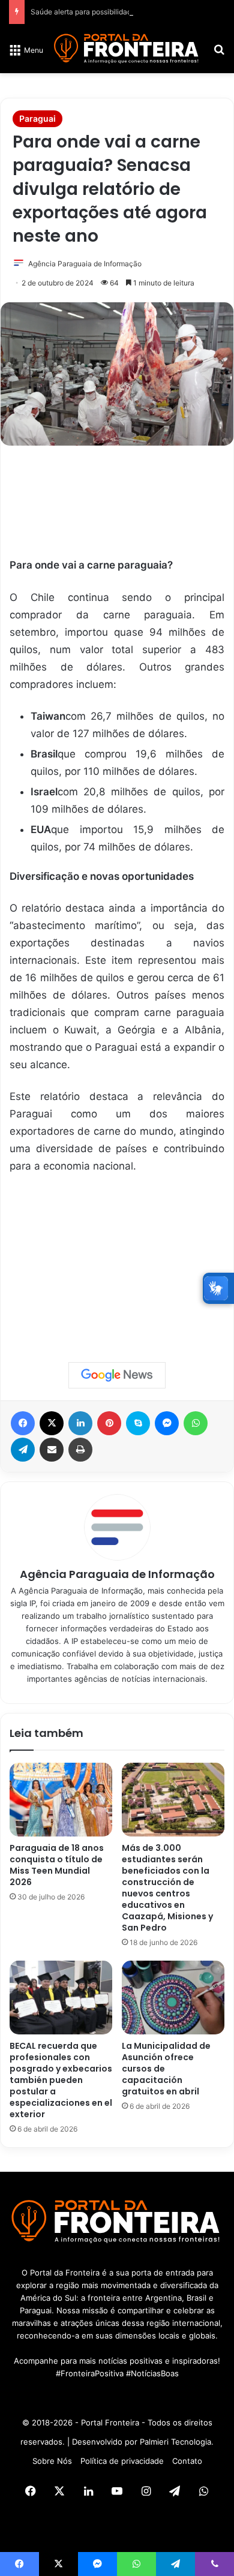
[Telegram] (23, 1450)
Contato (187, 2461)
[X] (52, 1423)
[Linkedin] (80, 1423)
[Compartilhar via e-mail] (52, 1450)
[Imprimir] (80, 1450)
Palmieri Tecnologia (175, 2442)
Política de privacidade (122, 2461)
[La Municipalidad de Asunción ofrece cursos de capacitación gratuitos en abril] (173, 1998)
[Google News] (117, 1375)
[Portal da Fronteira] (127, 49)
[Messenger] (167, 1423)
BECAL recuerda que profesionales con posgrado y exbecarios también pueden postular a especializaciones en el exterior (61, 2080)
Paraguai (37, 118)
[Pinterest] (109, 1423)
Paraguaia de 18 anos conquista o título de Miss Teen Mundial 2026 (57, 1865)
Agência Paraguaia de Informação (85, 264)
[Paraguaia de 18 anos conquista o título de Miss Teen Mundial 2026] (61, 1800)
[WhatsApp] (196, 1423)
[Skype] (138, 1423)
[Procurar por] (219, 54)
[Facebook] (23, 1423)
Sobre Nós (52, 2461)
